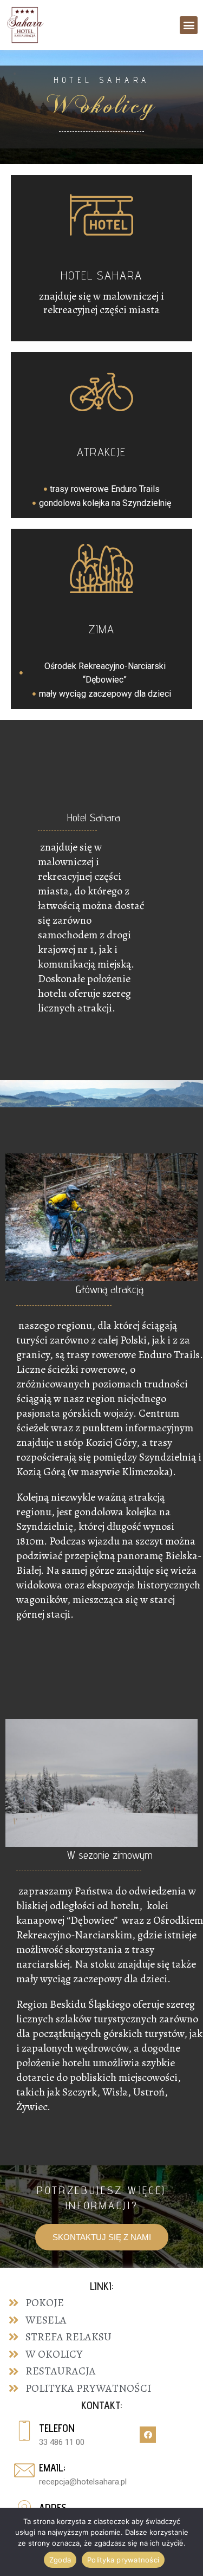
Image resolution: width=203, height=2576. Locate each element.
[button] (189, 25)
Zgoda (60, 2560)
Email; (52, 2468)
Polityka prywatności (123, 2560)
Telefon (57, 2428)
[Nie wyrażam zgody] (179, 2545)
